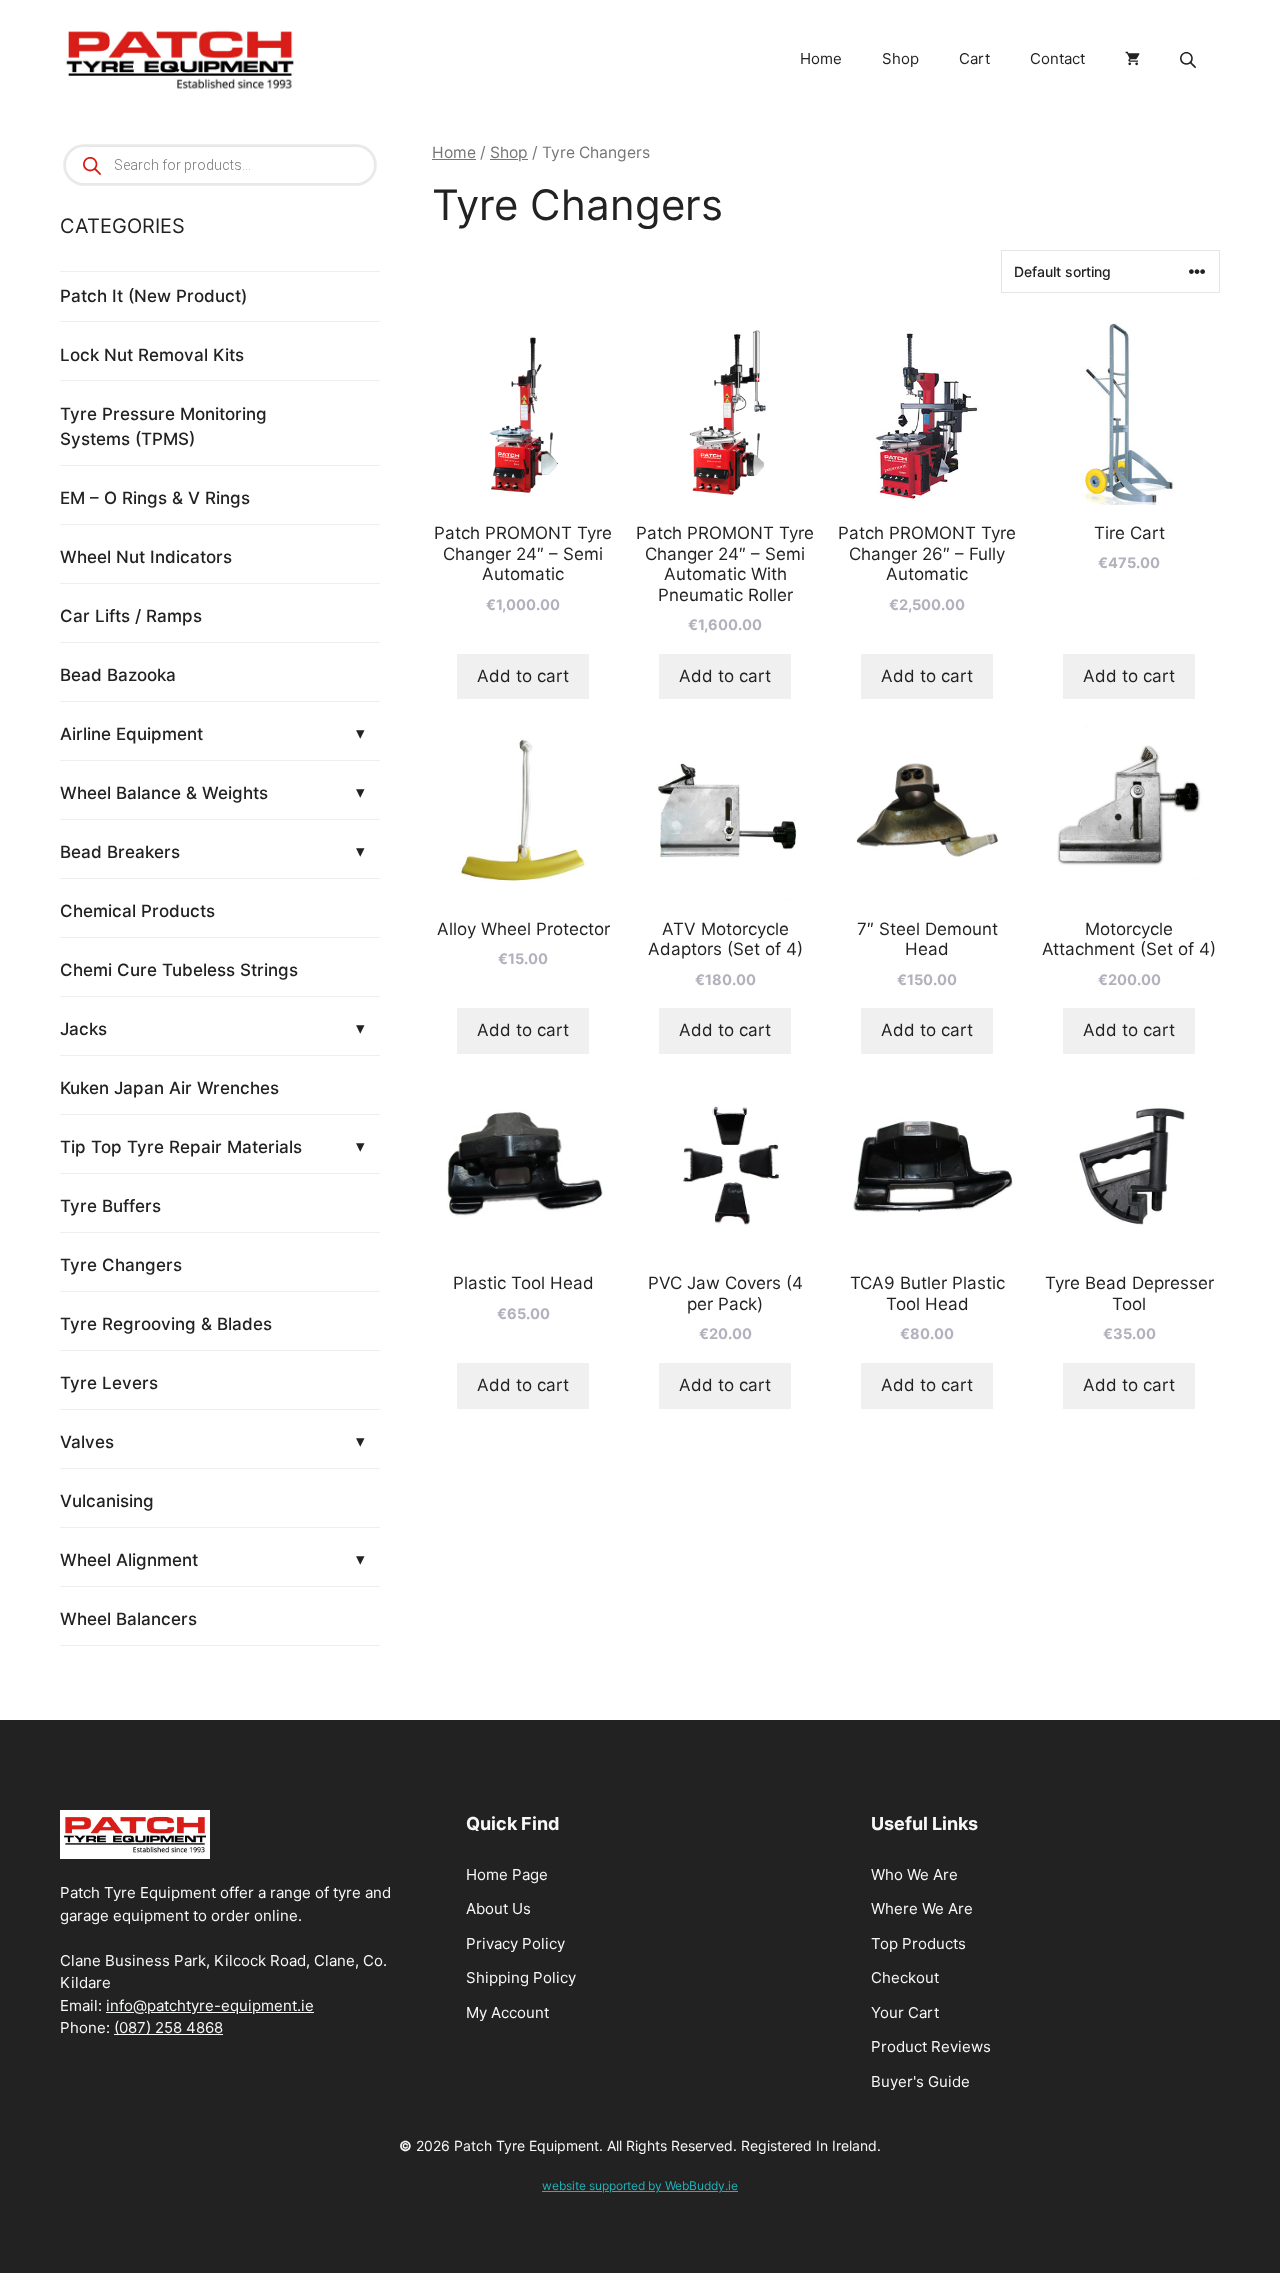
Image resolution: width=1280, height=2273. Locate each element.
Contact (1057, 58)
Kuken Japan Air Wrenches (169, 1088)
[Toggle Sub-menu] (360, 734)
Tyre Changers (121, 1265)
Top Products (918, 1943)
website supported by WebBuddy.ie (640, 2185)
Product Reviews (931, 2046)
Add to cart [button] (523, 676)
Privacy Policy (515, 1943)
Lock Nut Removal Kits (152, 355)
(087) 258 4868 (168, 2027)
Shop (900, 58)
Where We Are (922, 1908)
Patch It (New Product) (153, 296)
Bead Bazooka (118, 675)
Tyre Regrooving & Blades (166, 1324)
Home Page (507, 1874)
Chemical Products (137, 911)
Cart (974, 58)
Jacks (83, 1029)
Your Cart (905, 2012)
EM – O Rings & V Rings (155, 498)
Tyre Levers (109, 1383)
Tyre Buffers (110, 1206)
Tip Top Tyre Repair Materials (181, 1147)
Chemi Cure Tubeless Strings (179, 970)
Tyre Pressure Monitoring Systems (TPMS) (163, 427)
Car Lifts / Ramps (131, 616)
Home (821, 58)
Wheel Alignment (129, 1560)
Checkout (905, 1977)
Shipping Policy (521, 1977)
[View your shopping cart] (1132, 59)
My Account (507, 2012)
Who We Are (914, 1874)
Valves (87, 1442)
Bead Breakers (120, 852)
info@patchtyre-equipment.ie (210, 2005)
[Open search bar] (1190, 59)
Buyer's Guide (920, 2081)
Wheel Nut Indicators (146, 557)
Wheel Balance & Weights (164, 793)
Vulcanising (107, 1501)
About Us (498, 1908)
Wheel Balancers (128, 1619)
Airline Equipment (131, 734)
